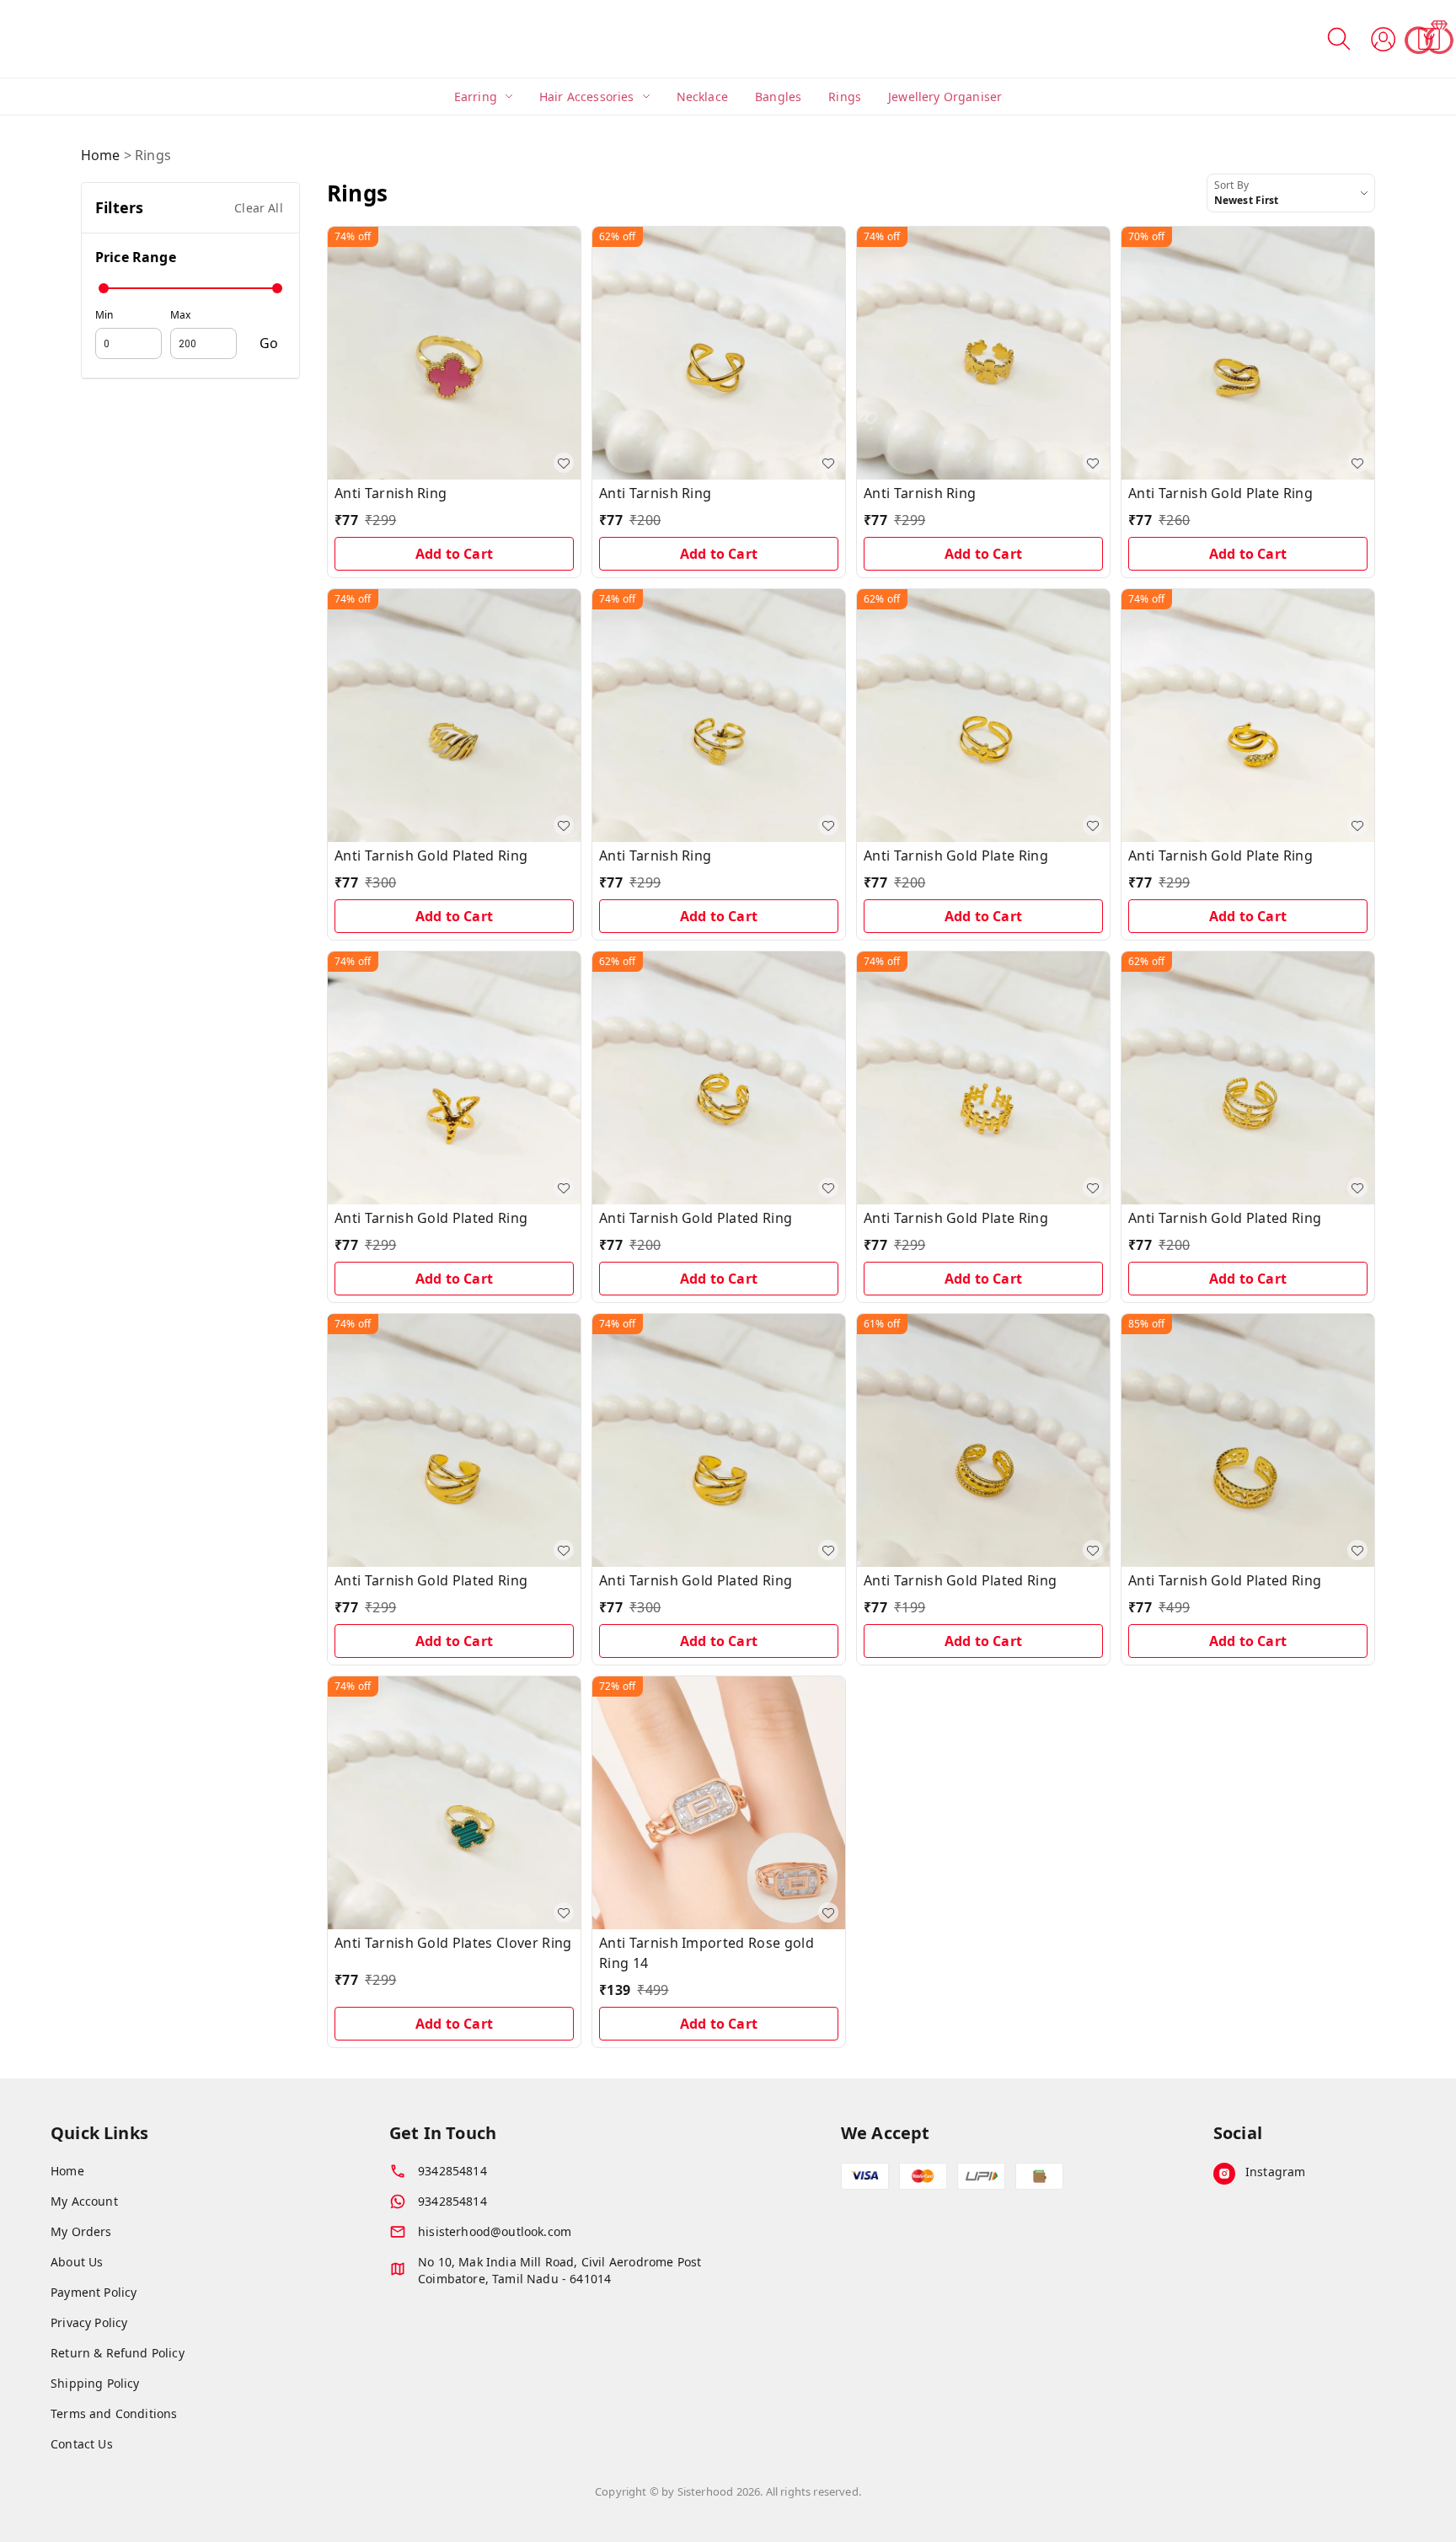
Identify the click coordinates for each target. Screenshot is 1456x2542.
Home (101, 155)
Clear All (259, 208)
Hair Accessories (587, 97)
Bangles (778, 97)
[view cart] (1429, 39)
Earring (476, 97)
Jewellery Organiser (945, 97)
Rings (845, 97)
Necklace (702, 97)
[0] (1429, 39)
